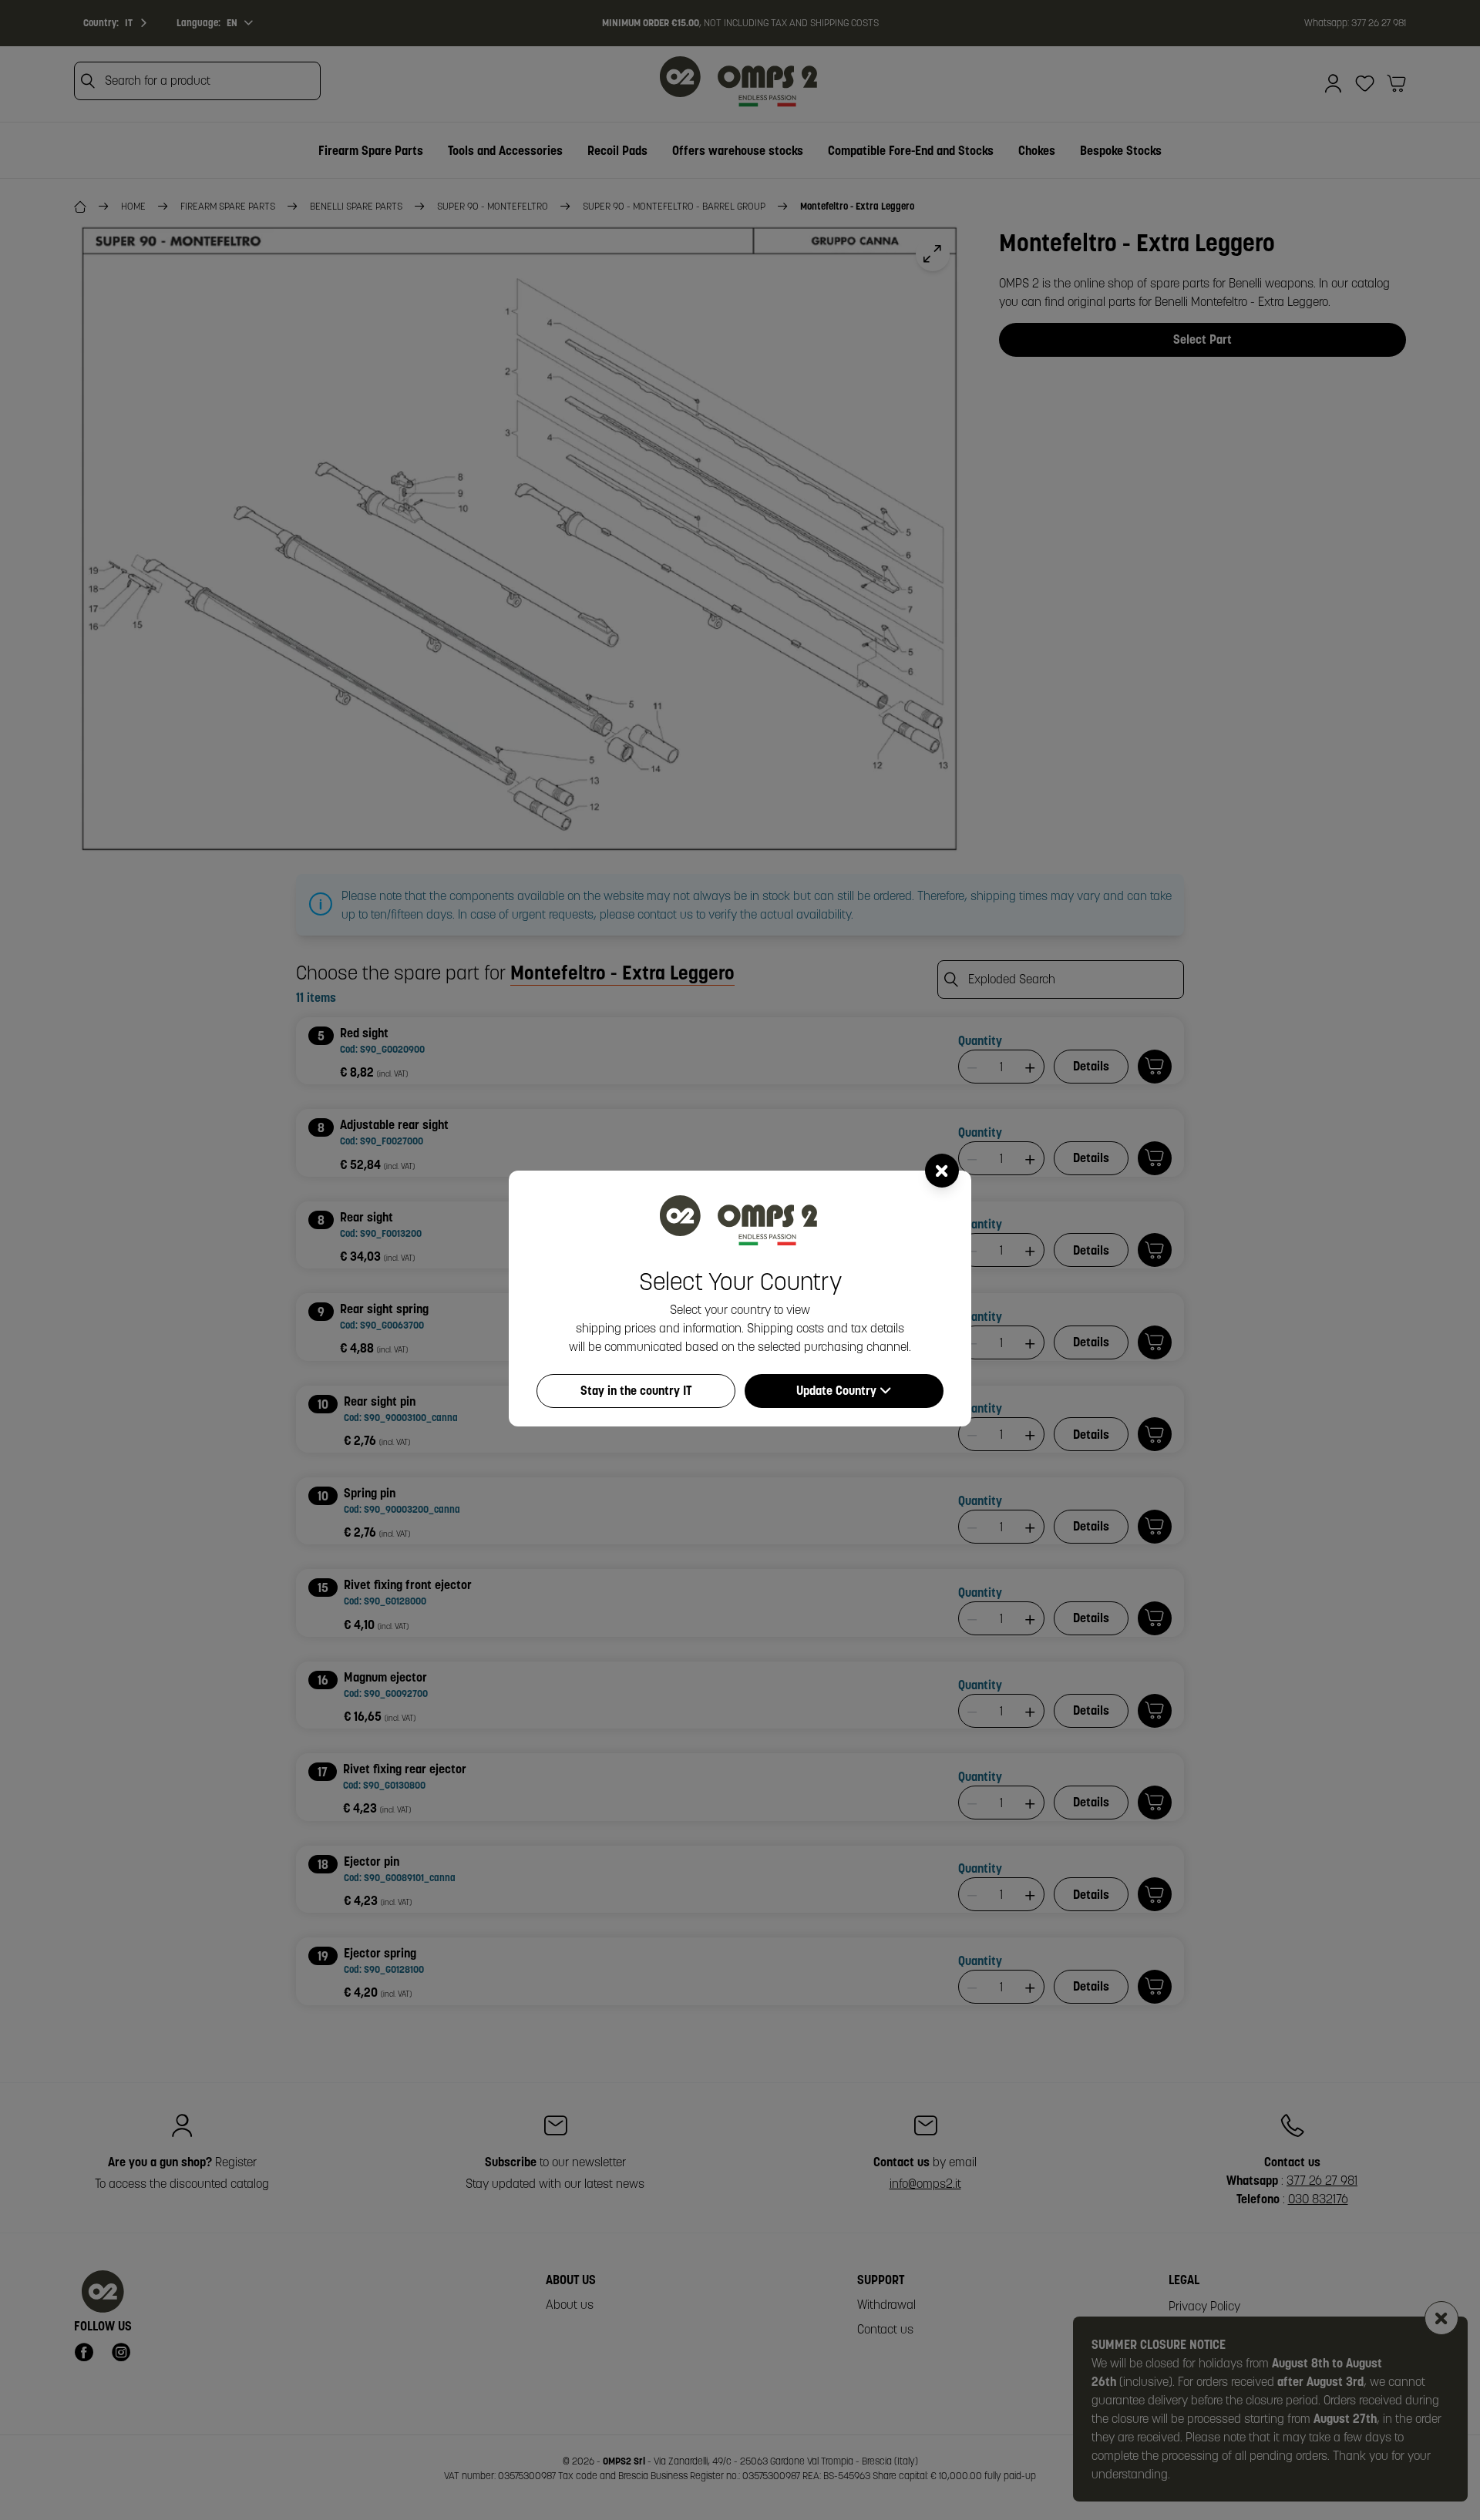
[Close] (942, 1171)
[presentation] (740, 1260)
